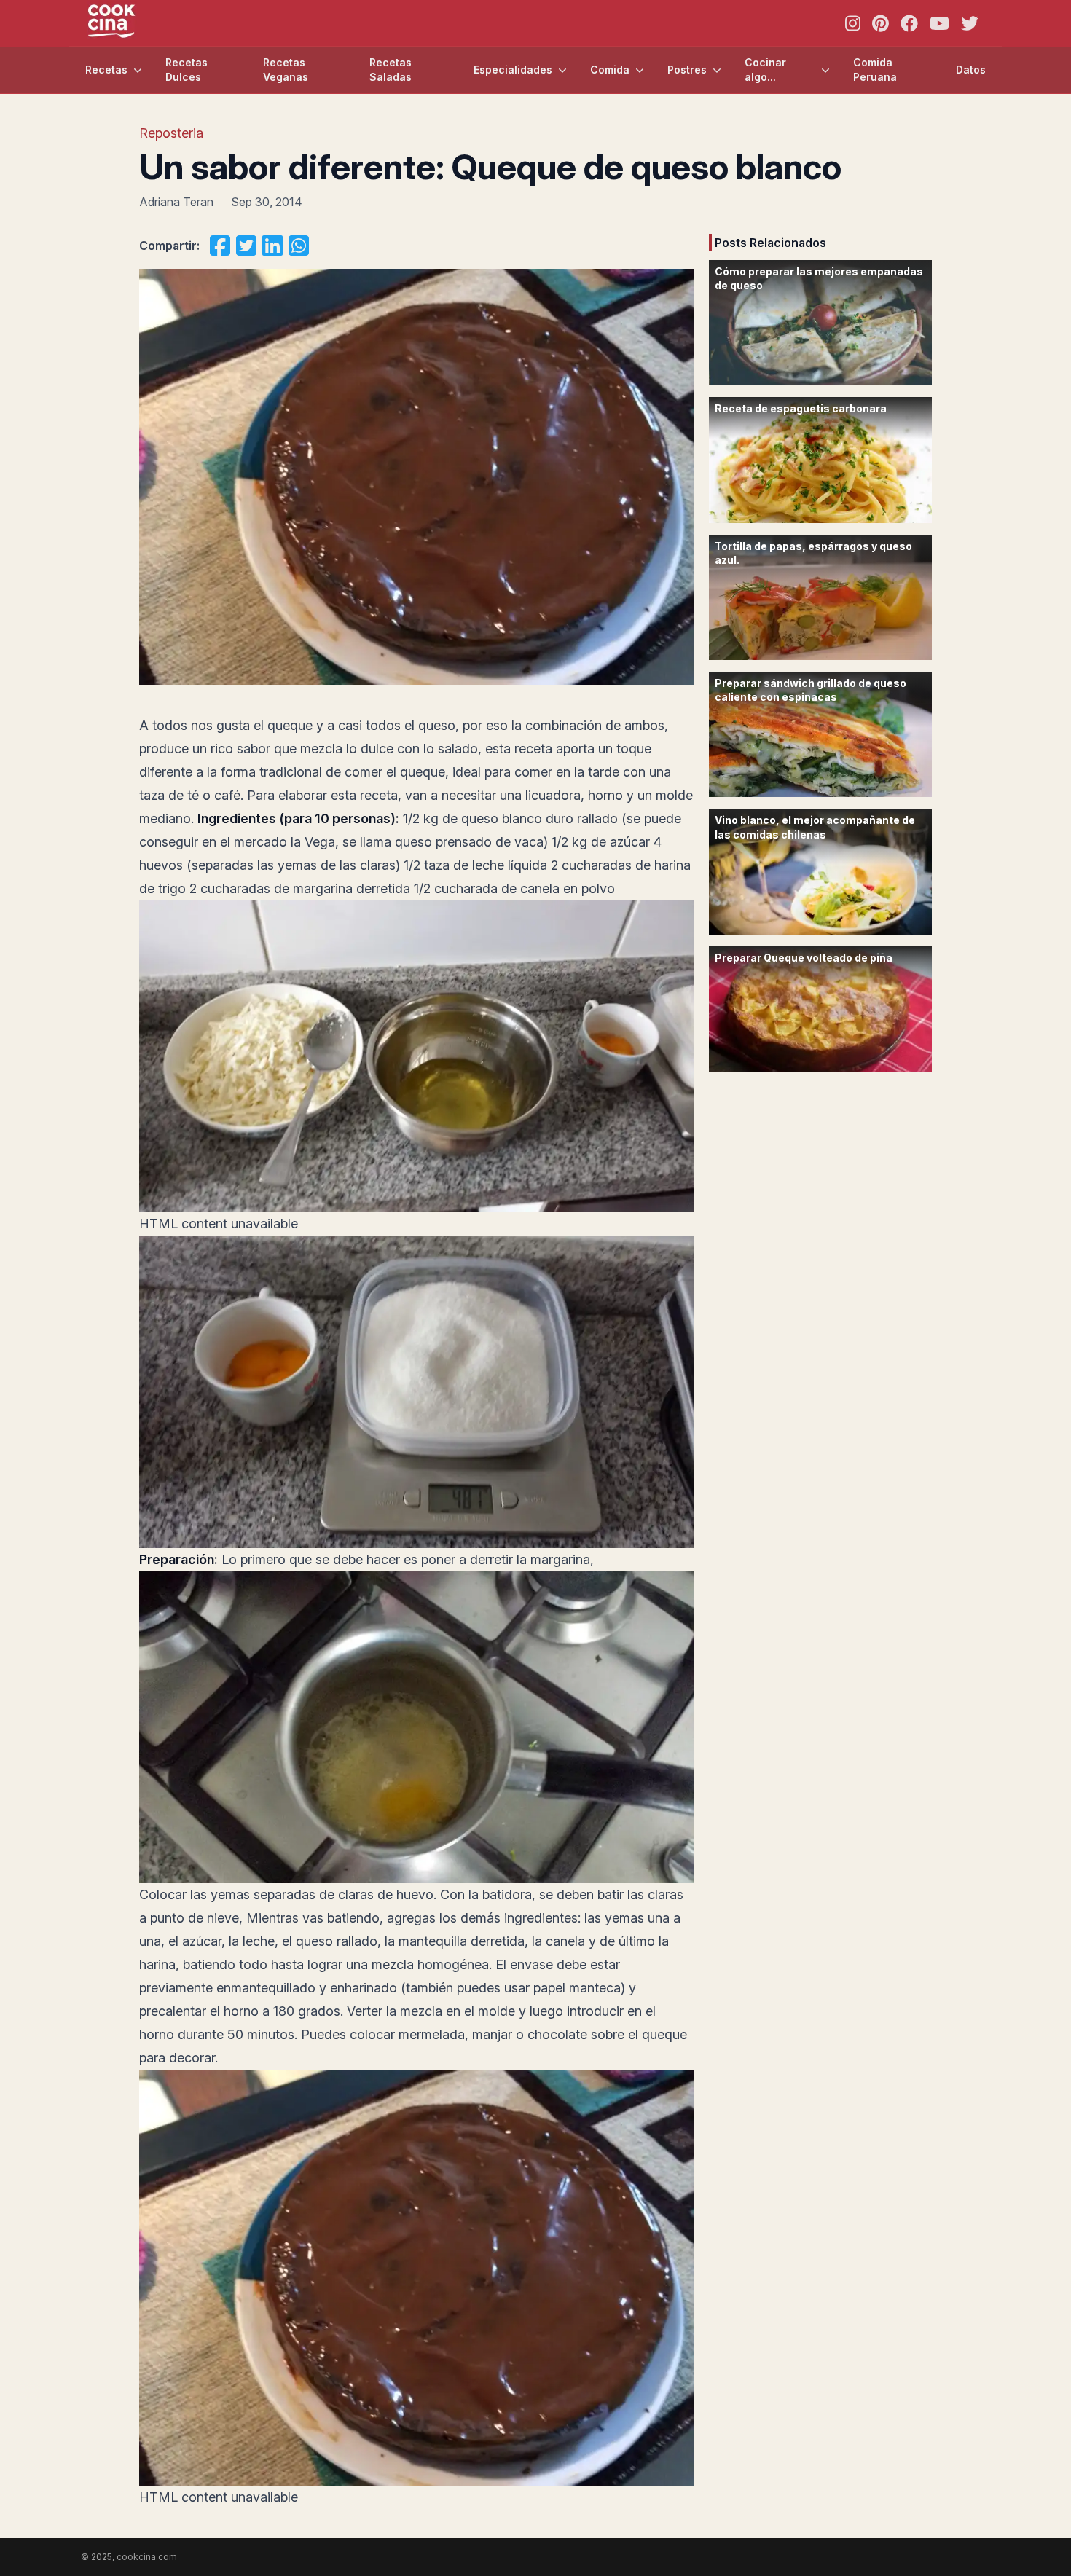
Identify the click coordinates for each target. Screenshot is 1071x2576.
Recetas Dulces (187, 70)
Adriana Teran (176, 202)
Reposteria (171, 133)
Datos (971, 70)
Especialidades (513, 70)
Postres (687, 70)
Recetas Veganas (286, 70)
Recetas (106, 70)
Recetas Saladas (391, 70)
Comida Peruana (875, 70)
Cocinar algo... (765, 70)
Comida (610, 70)
